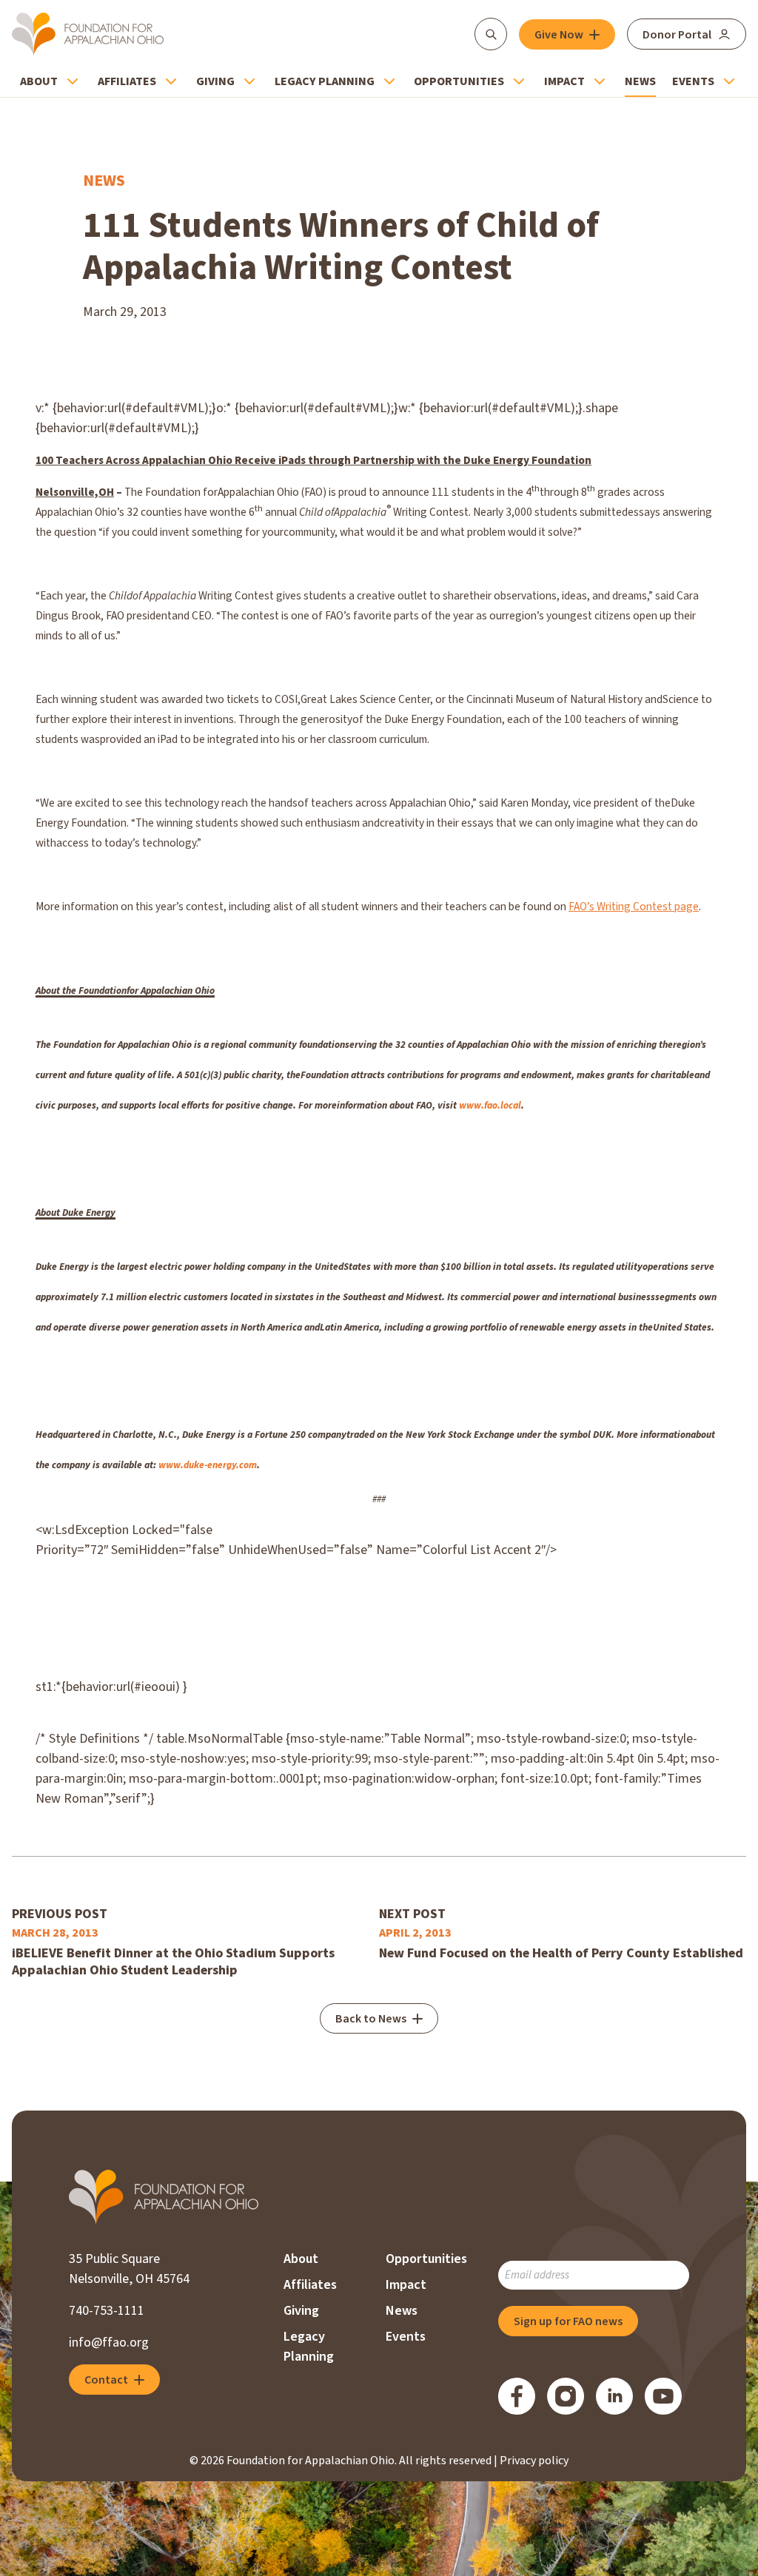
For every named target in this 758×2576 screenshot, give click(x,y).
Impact (564, 81)
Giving (215, 81)
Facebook (517, 2396)
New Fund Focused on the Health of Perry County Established (561, 1953)
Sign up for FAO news (568, 2321)
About (39, 81)
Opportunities (459, 81)
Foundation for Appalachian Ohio (88, 34)
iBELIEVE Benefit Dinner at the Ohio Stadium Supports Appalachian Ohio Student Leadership (173, 1962)
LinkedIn (614, 2396)
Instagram (566, 2396)
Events (693, 81)
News (640, 81)
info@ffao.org (109, 2343)
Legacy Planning (325, 81)
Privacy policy (534, 2461)
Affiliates (127, 81)
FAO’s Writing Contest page (634, 907)
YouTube (663, 2396)
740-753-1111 (107, 2311)
